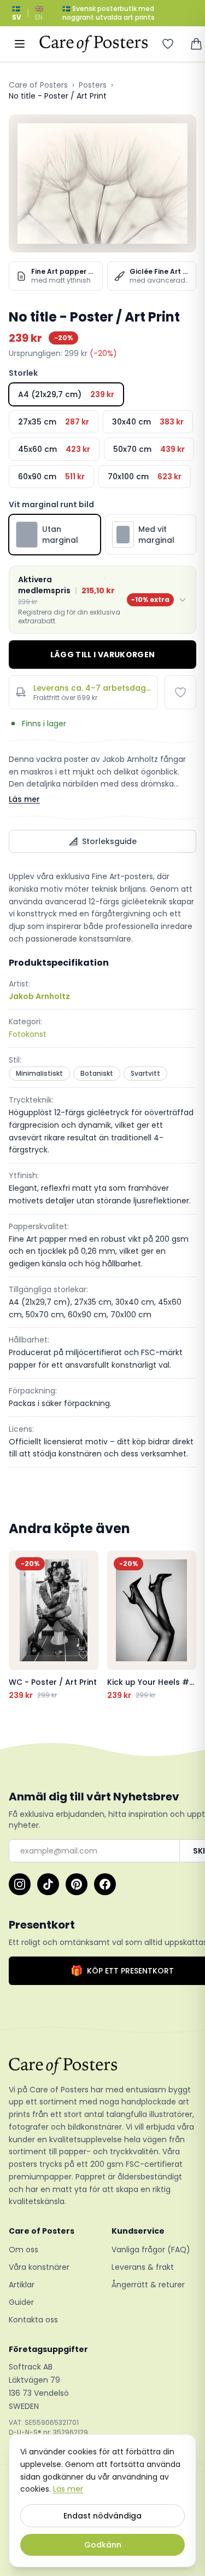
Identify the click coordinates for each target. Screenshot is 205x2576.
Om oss (24, 2250)
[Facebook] (105, 1884)
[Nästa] (185, 1626)
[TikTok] (48, 1884)
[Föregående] (20, 1626)
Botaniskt (97, 1073)
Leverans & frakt (143, 2267)
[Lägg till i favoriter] (180, 692)
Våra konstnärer (39, 2267)
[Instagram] (20, 1884)
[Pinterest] (77, 1884)
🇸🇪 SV (17, 13)
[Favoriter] (168, 44)
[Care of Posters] (102, 2066)
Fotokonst (28, 1034)
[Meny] (20, 44)
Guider (21, 2302)
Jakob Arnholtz (39, 996)
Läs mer (24, 799)
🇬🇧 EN (39, 13)
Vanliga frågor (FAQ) (151, 2250)
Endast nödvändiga (102, 2516)
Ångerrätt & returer (148, 2285)
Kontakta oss (33, 2320)
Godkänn (103, 2545)
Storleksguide (109, 841)
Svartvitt (145, 1073)
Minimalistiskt (39, 1073)
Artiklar (22, 2285)
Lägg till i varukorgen (103, 655)
